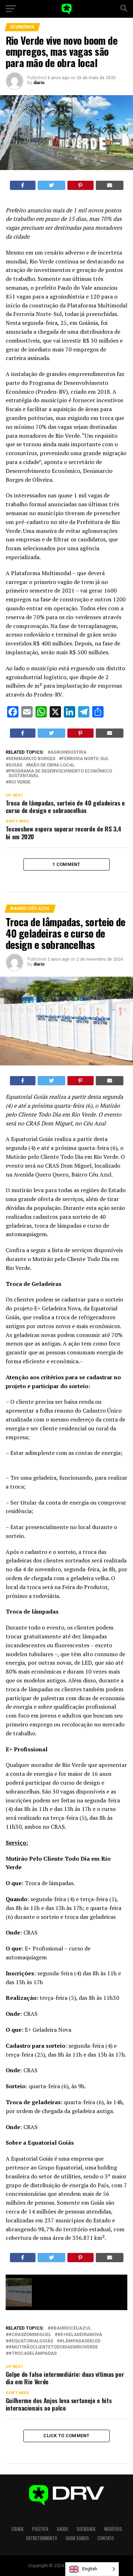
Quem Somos (77, 2538)
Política (40, 2529)
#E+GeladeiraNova (80, 2335)
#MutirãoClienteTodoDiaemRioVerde (53, 2347)
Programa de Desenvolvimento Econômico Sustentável (60, 774)
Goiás (15, 765)
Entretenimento (42, 2538)
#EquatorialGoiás (31, 2341)
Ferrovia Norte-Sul (85, 759)
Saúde (62, 2529)
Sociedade (86, 2529)
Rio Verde (20, 782)
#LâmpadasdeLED (80, 2341)
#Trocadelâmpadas (33, 2354)
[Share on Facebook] (23, 185)
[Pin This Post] (81, 185)
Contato (106, 2538)
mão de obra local (52, 765)
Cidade (18, 2529)
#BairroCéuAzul (71, 2328)
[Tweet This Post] (51, 185)
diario (39, 83)
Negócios (113, 2529)
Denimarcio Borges (32, 759)
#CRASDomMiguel (30, 2335)
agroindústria (68, 752)
